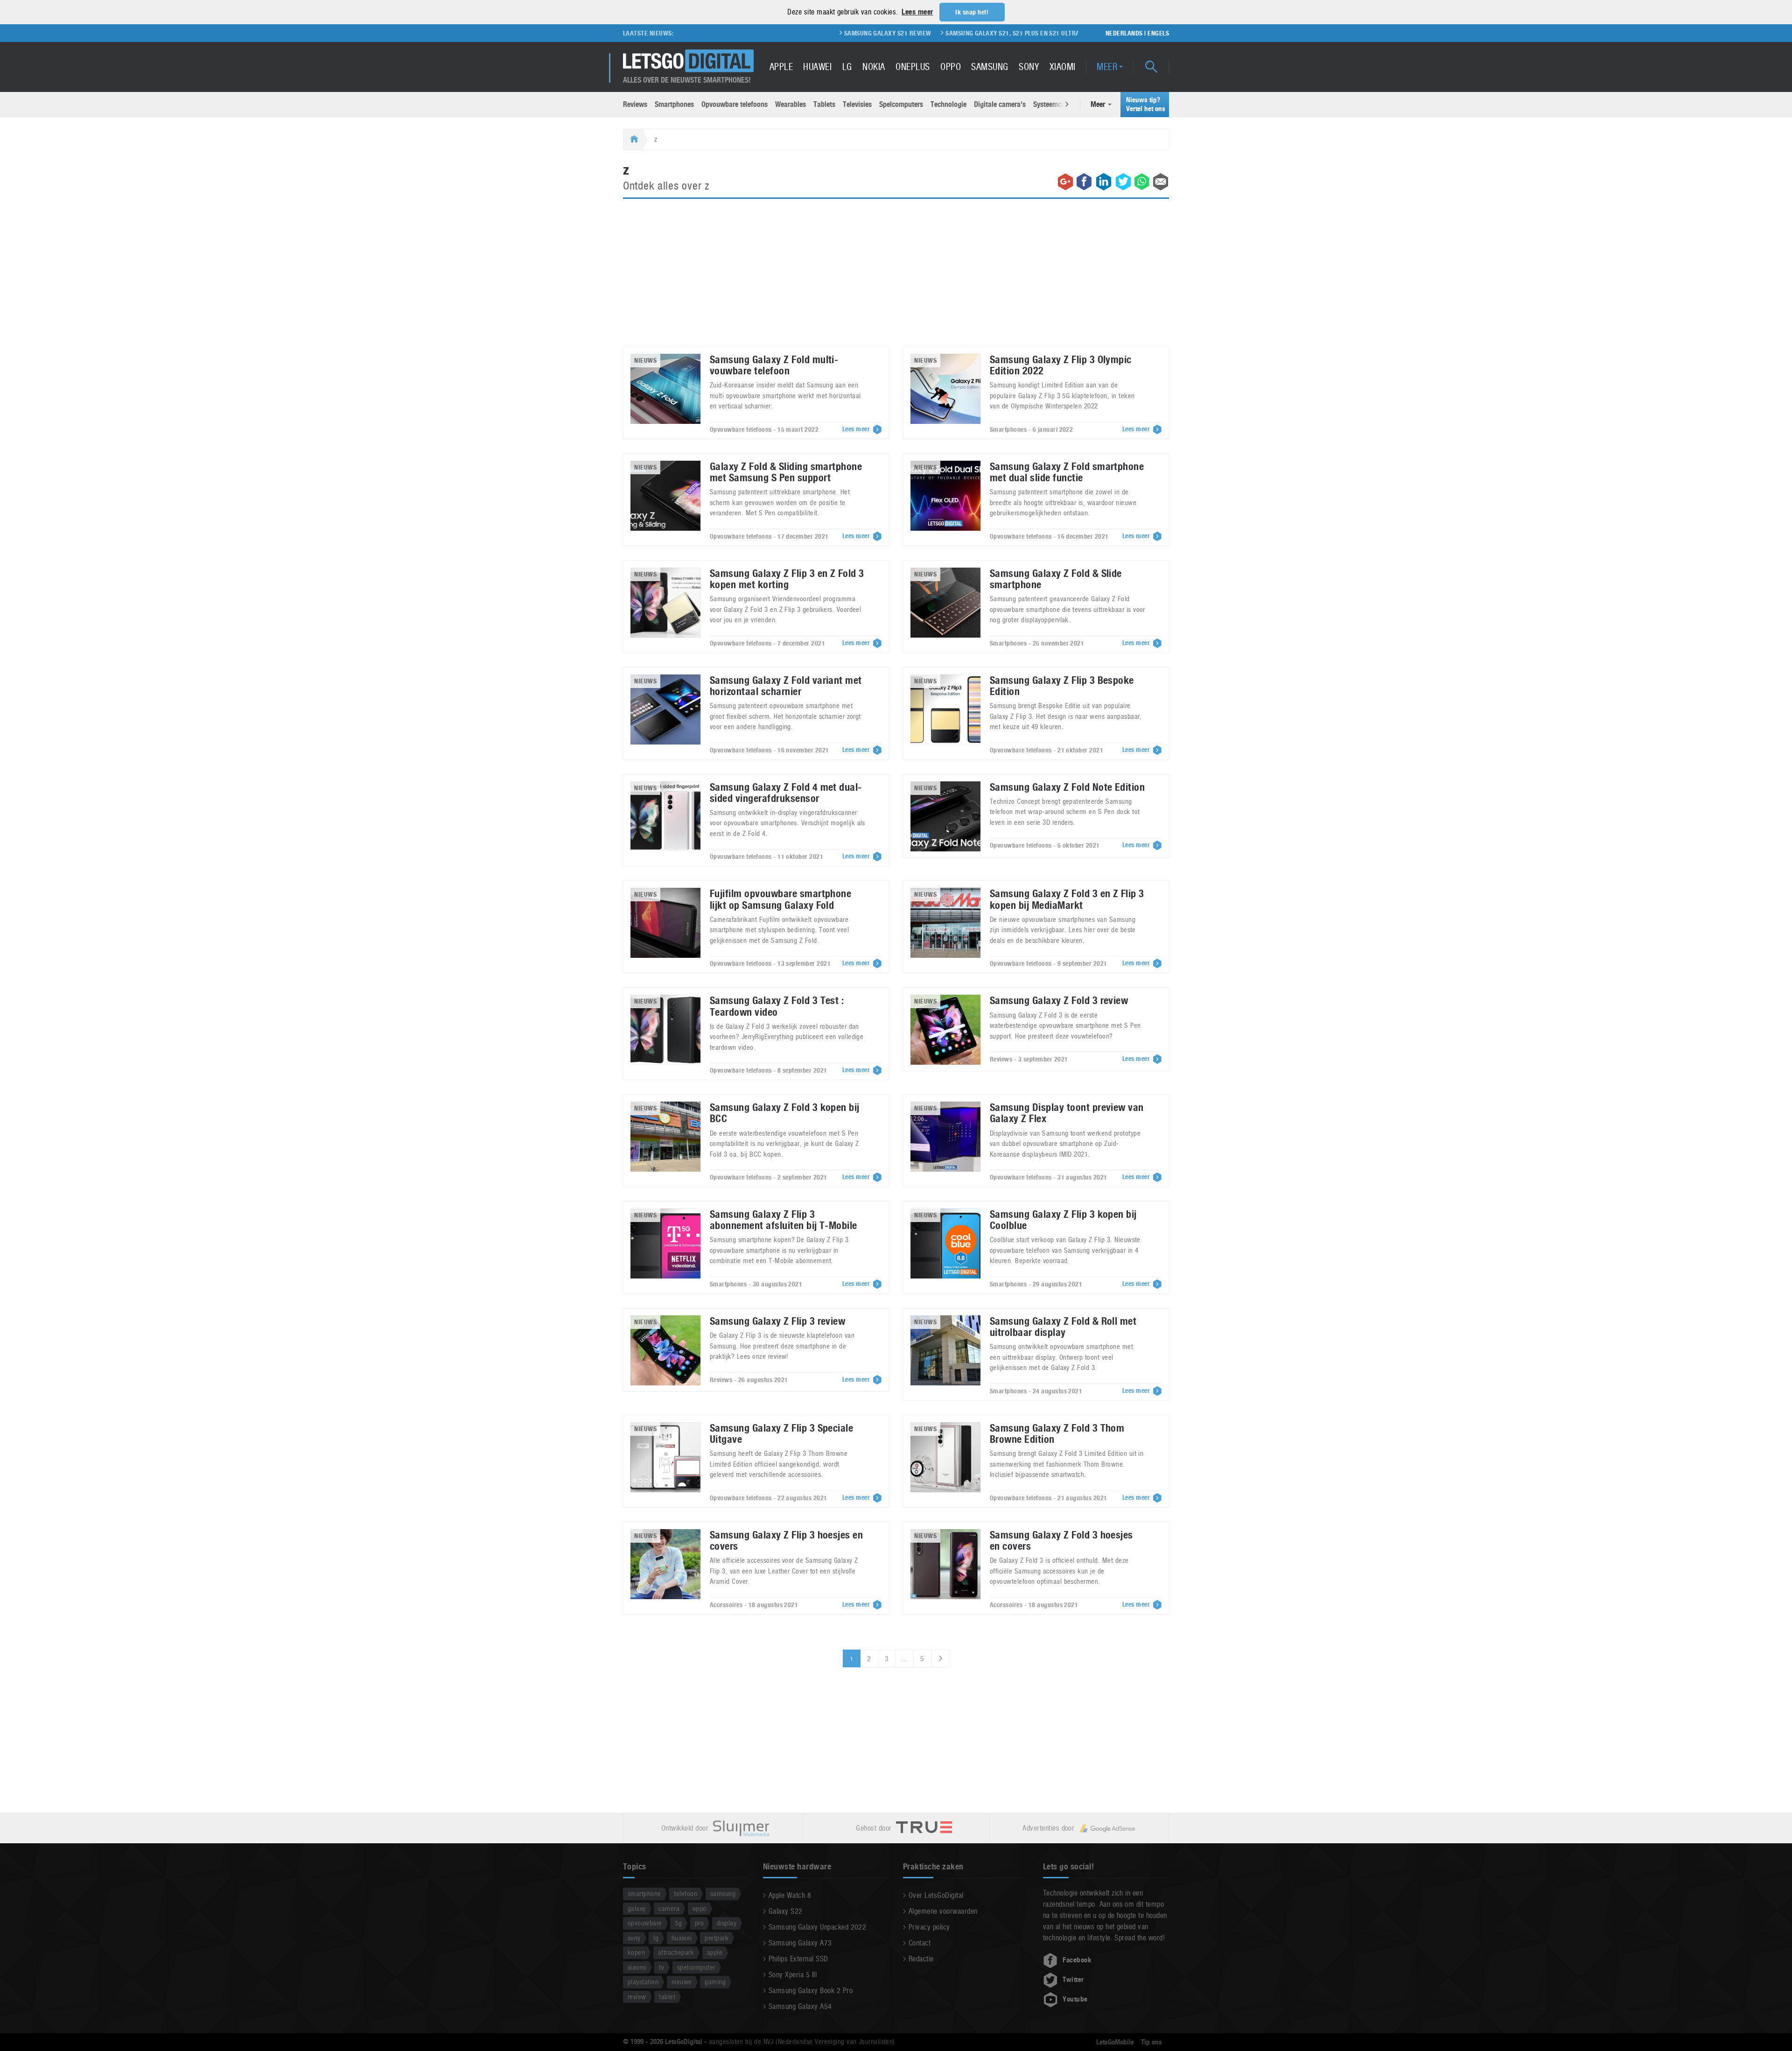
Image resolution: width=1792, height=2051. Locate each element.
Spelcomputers (901, 104)
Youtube (1075, 1999)
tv (661, 1967)
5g (678, 1923)
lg (656, 1938)
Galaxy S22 (786, 1911)
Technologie (948, 104)
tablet (667, 1997)
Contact (920, 1943)
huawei (682, 1938)
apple (715, 1952)
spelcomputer (696, 1967)
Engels (1158, 33)
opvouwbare (645, 1923)
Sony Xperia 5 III (793, 1975)
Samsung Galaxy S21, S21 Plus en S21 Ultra (903, 33)
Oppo (951, 67)
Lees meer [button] (917, 12)
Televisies (857, 104)
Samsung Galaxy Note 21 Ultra (1032, 33)
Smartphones (674, 104)
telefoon (686, 1893)
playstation (643, 1982)
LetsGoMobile (1115, 2042)
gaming (715, 1982)
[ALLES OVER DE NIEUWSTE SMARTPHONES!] (688, 61)
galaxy (637, 1908)
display (727, 1923)
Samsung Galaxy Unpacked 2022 (817, 1927)
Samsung (990, 67)
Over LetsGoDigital (936, 1895)
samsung (723, 1893)
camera (669, 1908)
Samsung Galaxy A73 (800, 1943)
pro (699, 1923)
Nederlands (1124, 33)
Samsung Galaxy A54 (800, 2006)
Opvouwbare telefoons (735, 104)
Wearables (791, 104)
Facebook (1077, 1960)
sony (634, 1938)
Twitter (1073, 1980)
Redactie (921, 1959)
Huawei (817, 67)
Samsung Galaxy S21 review (778, 33)
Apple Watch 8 (790, 1895)
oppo (700, 1908)
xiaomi (637, 1967)
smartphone (644, 1893)
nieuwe (682, 1982)
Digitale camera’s (1000, 104)
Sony (1029, 67)
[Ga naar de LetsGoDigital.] (633, 140)
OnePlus (913, 67)
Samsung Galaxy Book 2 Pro (811, 1991)
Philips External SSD (798, 1959)
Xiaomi (1063, 67)
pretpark (717, 1938)
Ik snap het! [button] (972, 12)
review (637, 1997)
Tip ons (1151, 2042)
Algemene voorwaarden (943, 1911)
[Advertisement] (896, 278)
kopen (636, 1952)
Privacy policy (929, 1927)
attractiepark (676, 1952)
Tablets (824, 104)
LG (847, 67)
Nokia (874, 67)
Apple (781, 67)
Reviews (635, 104)
